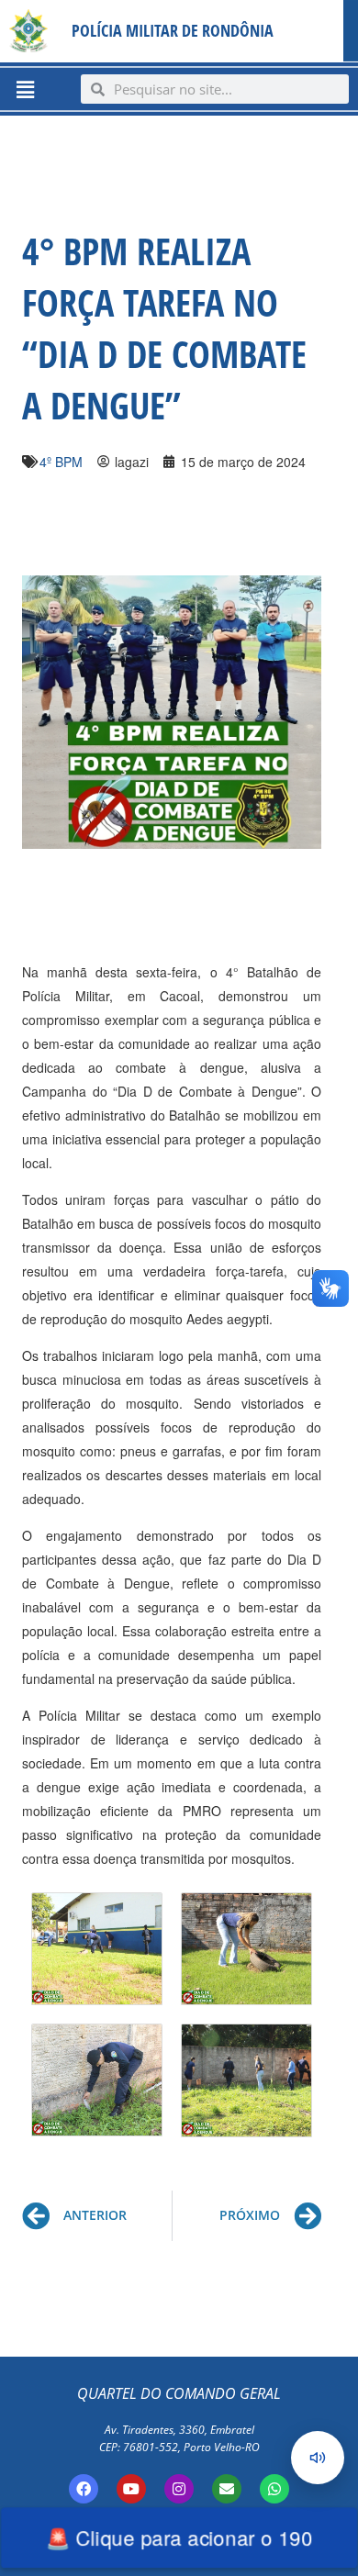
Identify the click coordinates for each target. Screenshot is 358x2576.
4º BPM (61, 462)
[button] (25, 89)
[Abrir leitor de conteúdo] (318, 2458)
